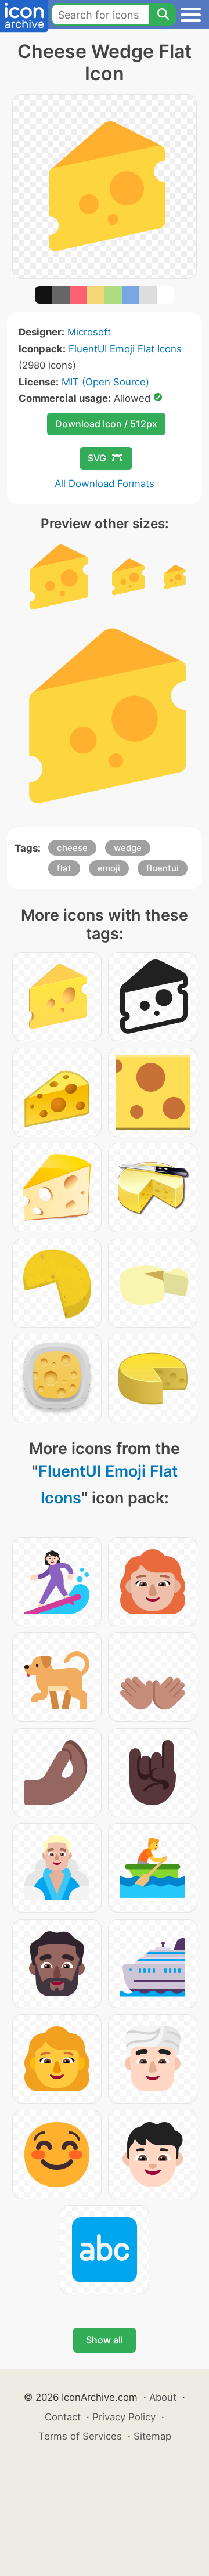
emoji (109, 868)
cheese (72, 848)
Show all (105, 2340)
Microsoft (89, 332)
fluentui (163, 868)
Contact (63, 2417)
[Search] (163, 15)
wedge (128, 848)
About (163, 2397)
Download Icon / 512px (106, 424)
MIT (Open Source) (105, 382)
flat (64, 868)
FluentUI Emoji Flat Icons (125, 349)
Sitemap (152, 2436)
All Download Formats (105, 484)
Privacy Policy (124, 2417)
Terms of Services (80, 2436)
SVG (97, 458)
